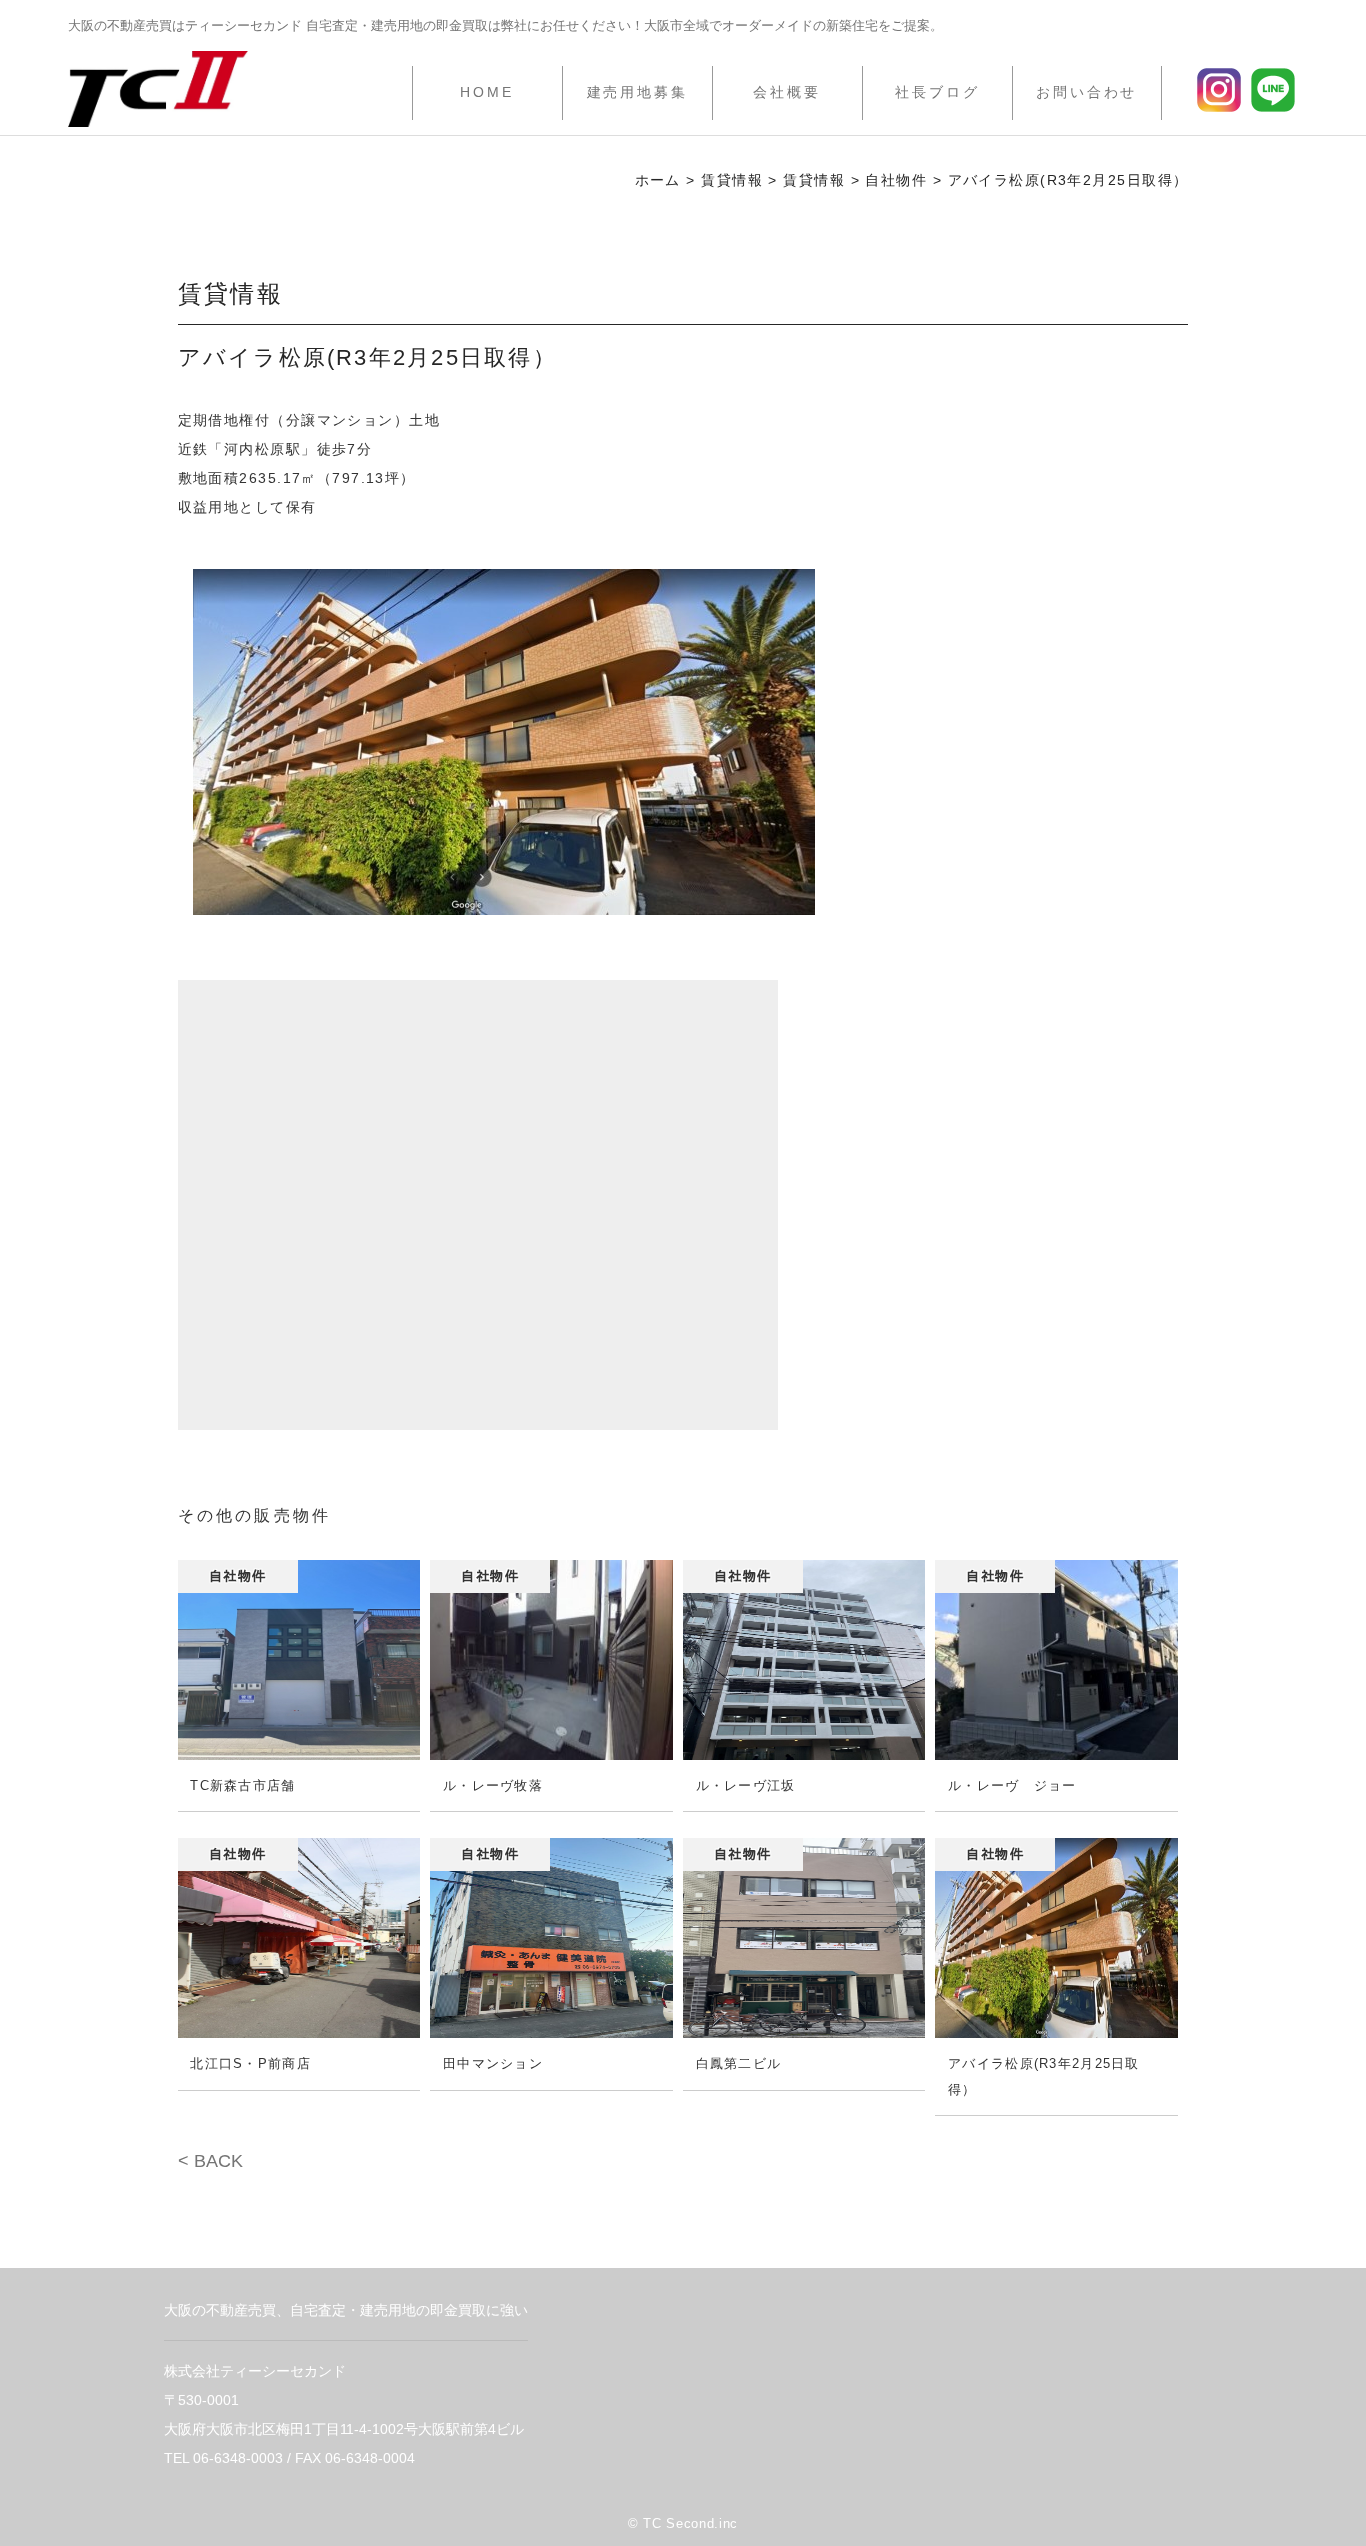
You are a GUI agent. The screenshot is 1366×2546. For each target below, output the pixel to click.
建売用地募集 (637, 92)
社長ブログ (937, 92)
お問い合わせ (1086, 92)
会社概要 (787, 92)
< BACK (210, 2161)
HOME (487, 92)
